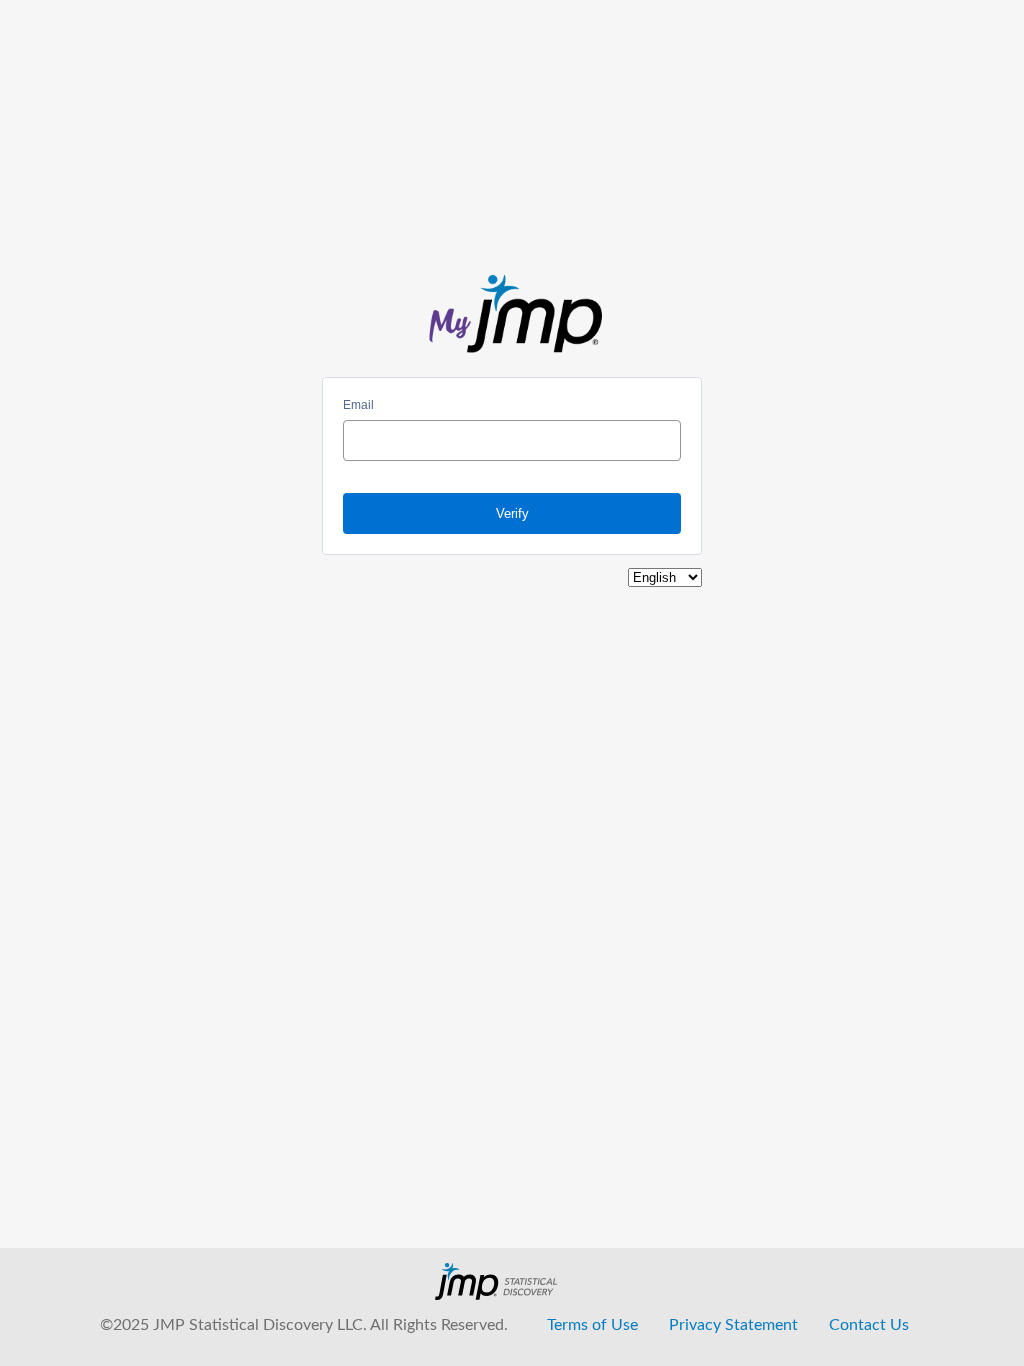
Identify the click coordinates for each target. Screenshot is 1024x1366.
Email (358, 405)
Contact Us (869, 1325)
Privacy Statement (733, 1325)
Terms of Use (592, 1325)
